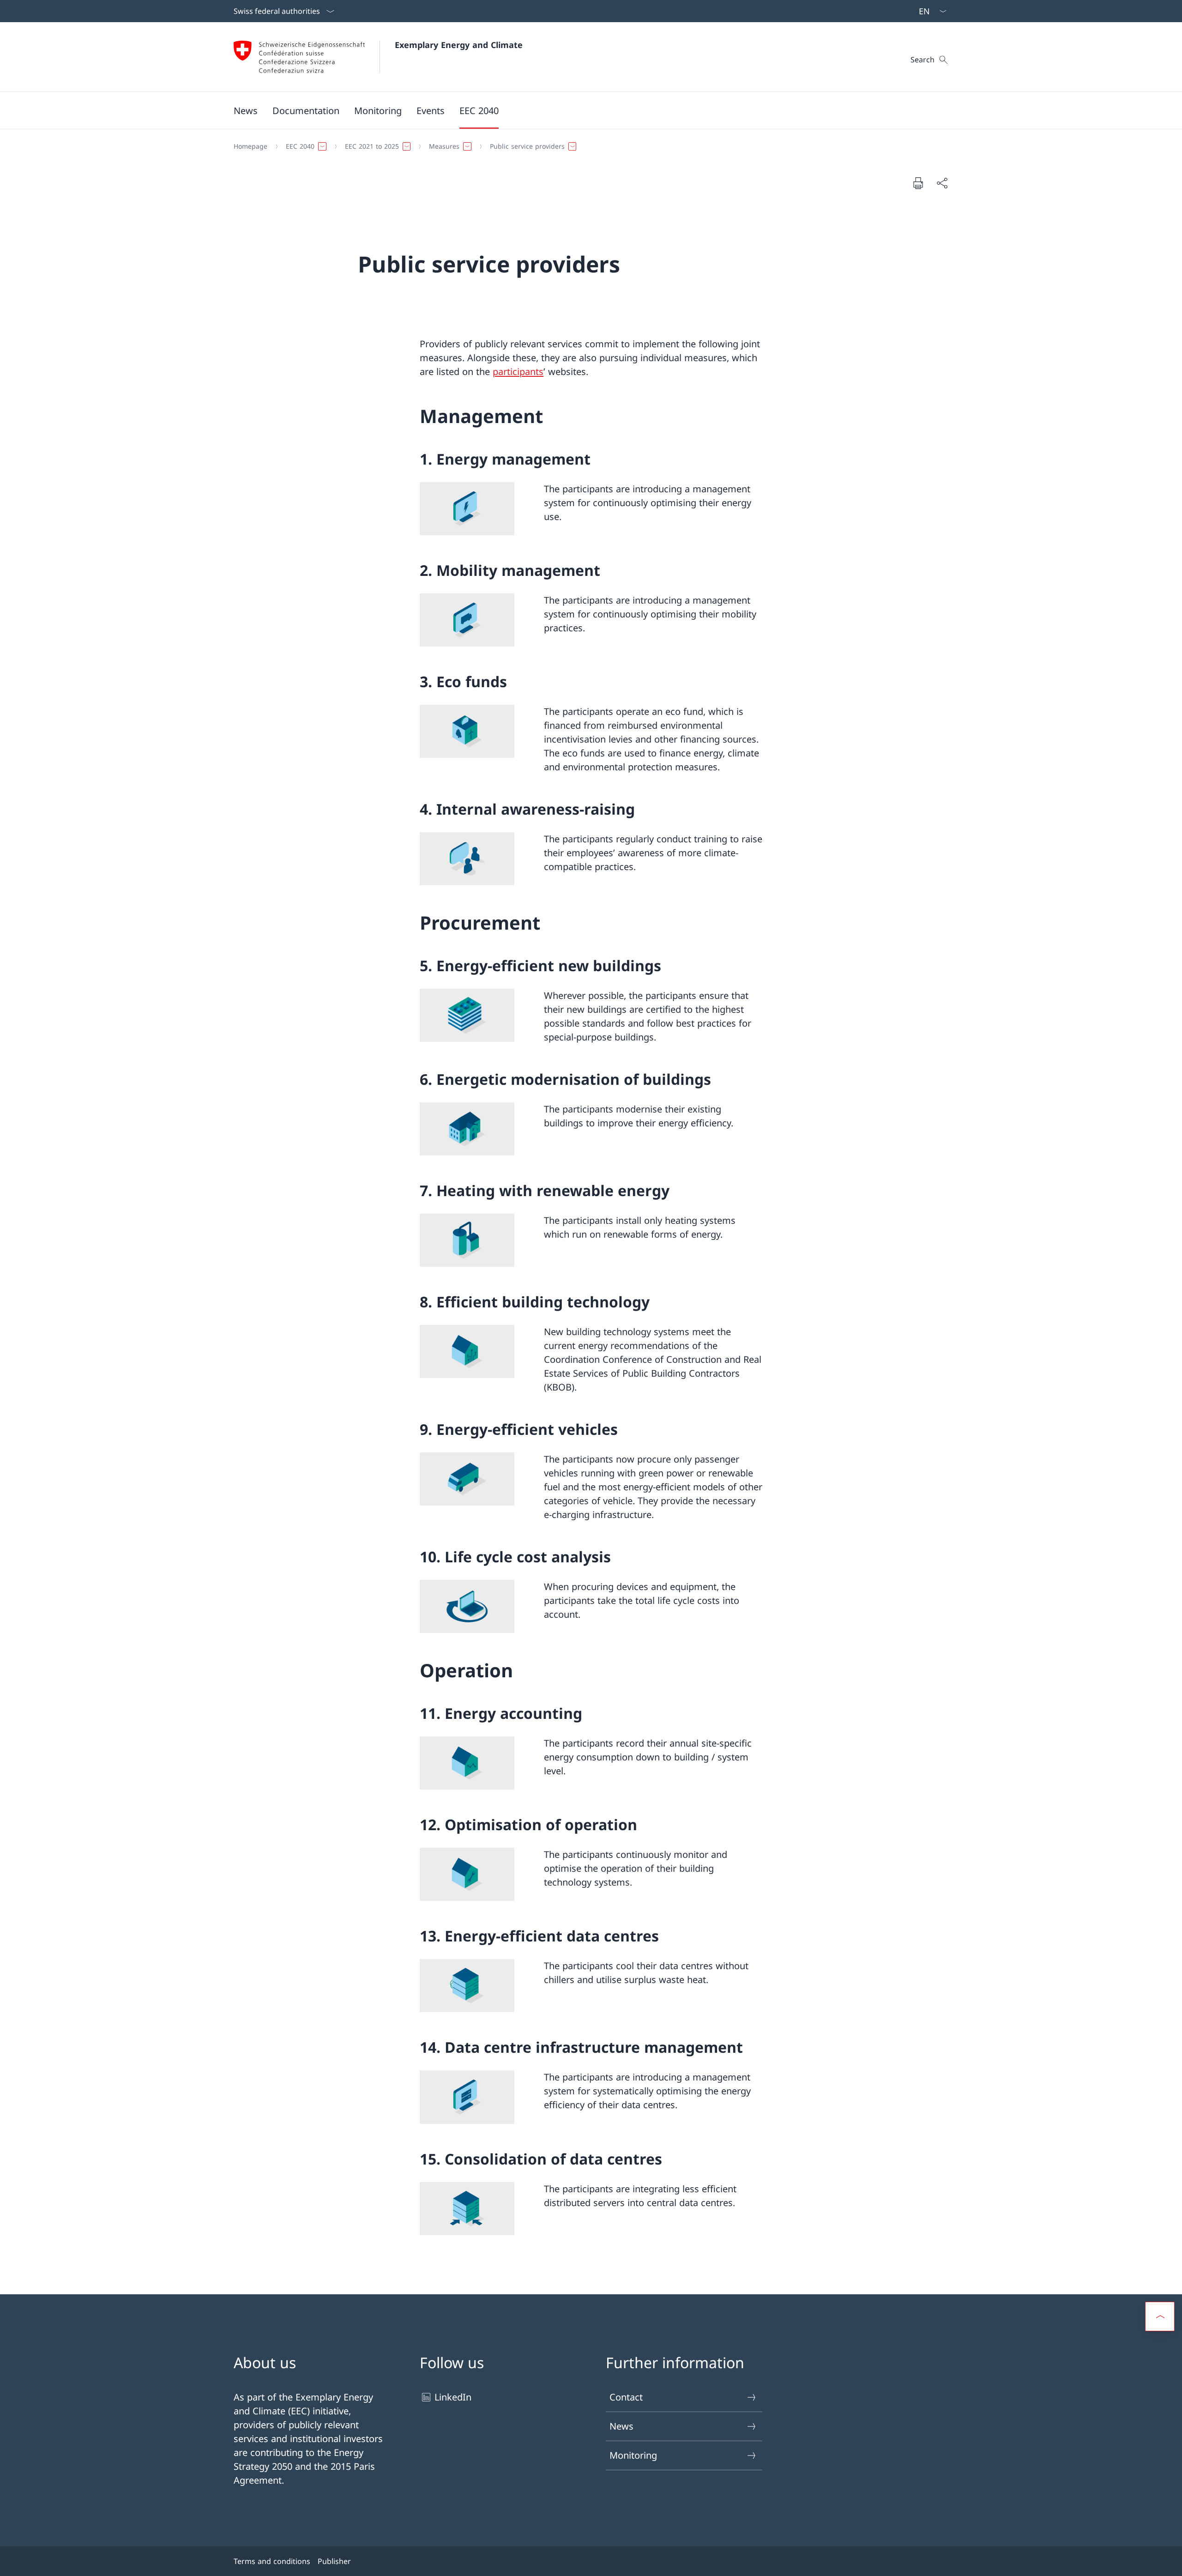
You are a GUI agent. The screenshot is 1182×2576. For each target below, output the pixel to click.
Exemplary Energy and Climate (459, 45)
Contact (626, 2397)
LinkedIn (453, 2397)
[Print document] (918, 183)
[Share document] (942, 183)
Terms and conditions (272, 2561)
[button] (306, 110)
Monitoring (633, 2455)
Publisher (334, 2561)
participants (518, 372)
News (621, 2426)
